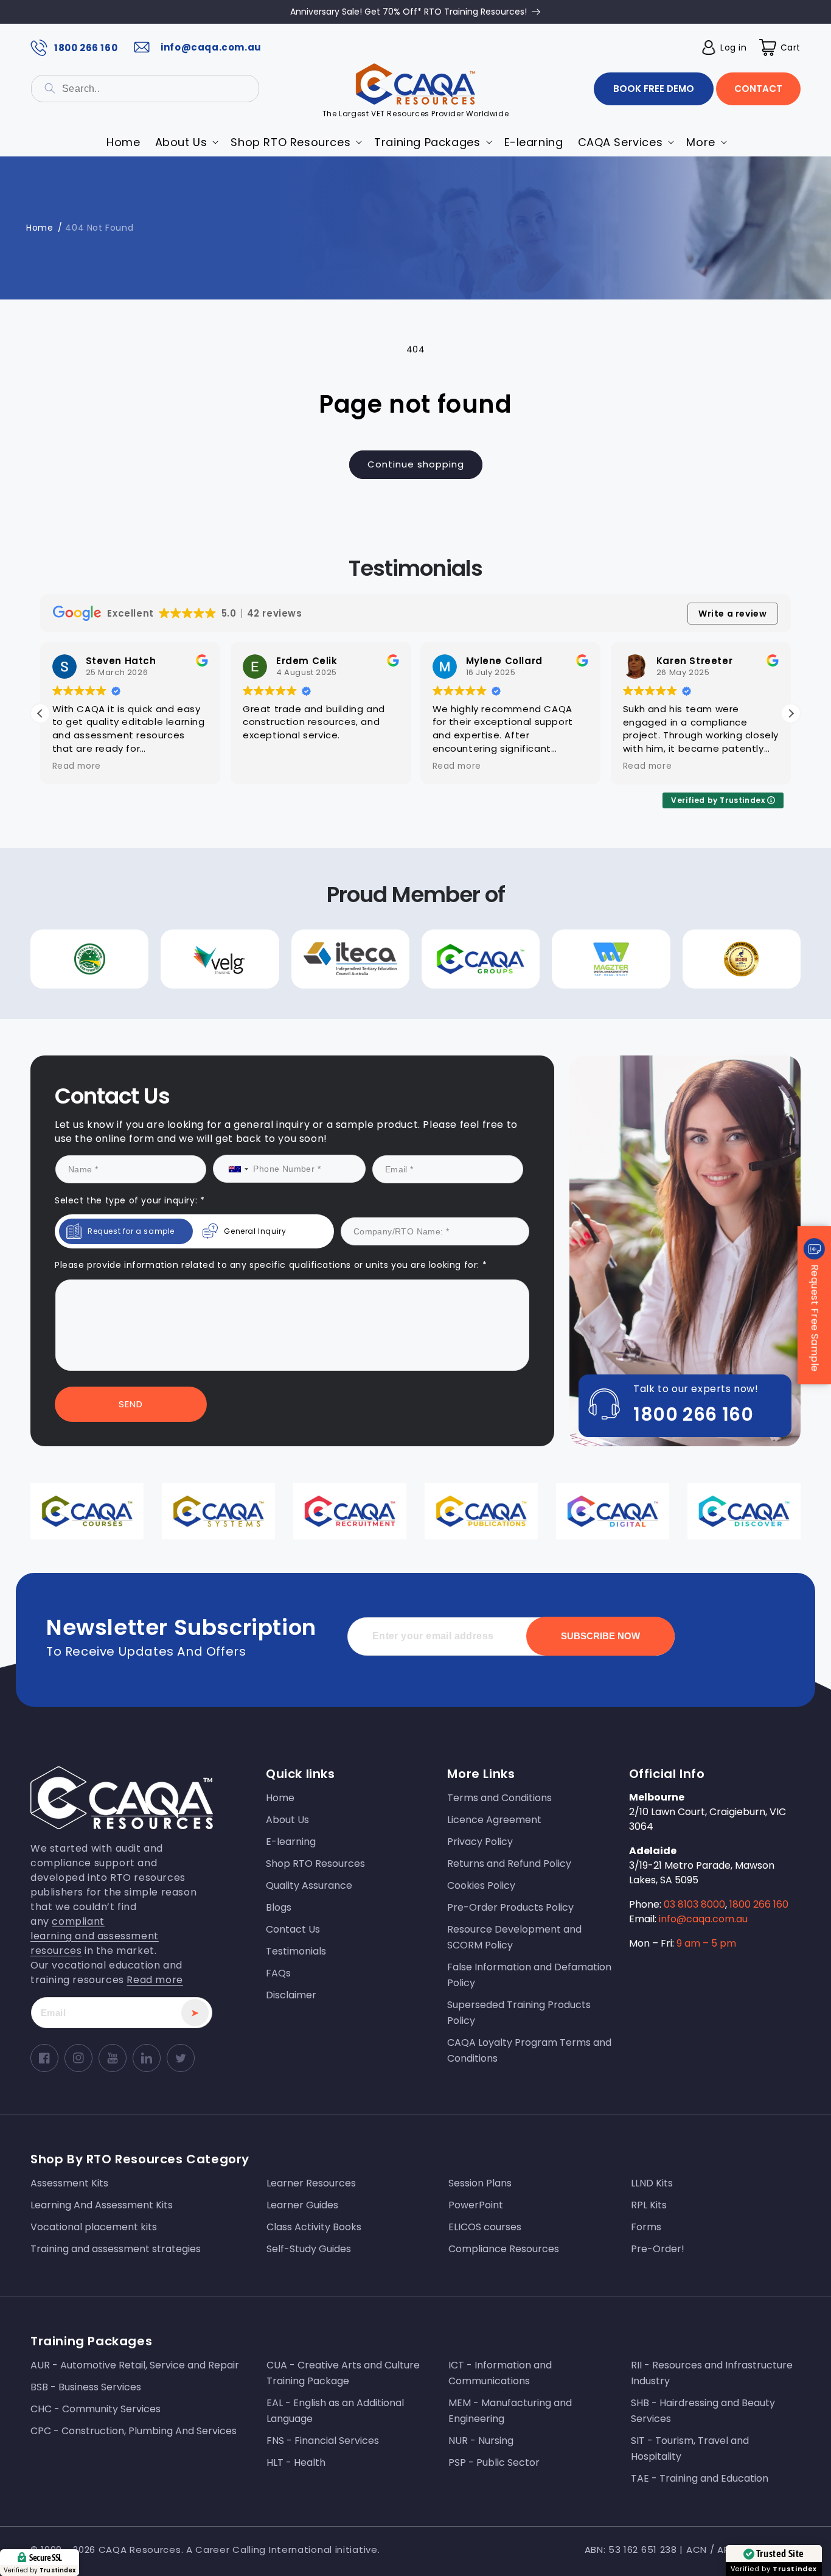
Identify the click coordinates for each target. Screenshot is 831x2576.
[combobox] (145, 89)
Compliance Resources (504, 2249)
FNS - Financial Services (323, 2441)
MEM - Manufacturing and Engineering (510, 2411)
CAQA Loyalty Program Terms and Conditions (529, 2050)
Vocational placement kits (94, 2227)
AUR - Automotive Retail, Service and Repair (135, 2365)
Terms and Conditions (499, 1798)
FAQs (278, 1973)
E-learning (291, 1842)
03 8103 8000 (694, 1904)
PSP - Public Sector (494, 2462)
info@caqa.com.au (211, 47)
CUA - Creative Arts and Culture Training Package (343, 2373)
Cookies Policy (481, 1885)
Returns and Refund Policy (509, 1864)
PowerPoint (476, 2205)
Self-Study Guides (309, 2249)
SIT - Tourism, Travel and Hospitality (690, 2448)
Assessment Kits (69, 2183)
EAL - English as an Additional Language (335, 2411)
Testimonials (296, 1951)
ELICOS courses (485, 2227)
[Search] (50, 88)
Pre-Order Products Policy (510, 1907)
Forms (646, 2227)
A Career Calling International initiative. (283, 2550)
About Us (287, 1820)
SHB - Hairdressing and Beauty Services (703, 2411)
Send (131, 1404)
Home (40, 228)
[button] (780, 47)
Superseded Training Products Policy (519, 2013)
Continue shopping (416, 464)
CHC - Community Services (96, 2409)
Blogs (279, 1907)
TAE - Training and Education (700, 2478)
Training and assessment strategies (116, 2249)
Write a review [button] (732, 614)
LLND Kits (652, 2183)
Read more (155, 1980)
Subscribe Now (600, 1636)
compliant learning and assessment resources (95, 1936)
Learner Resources (311, 2183)
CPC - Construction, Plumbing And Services (134, 2431)
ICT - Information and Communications (500, 2373)
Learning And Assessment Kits (102, 2205)
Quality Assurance (309, 1885)
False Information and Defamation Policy (529, 1975)
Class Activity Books (314, 2227)
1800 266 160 (86, 48)
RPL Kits (649, 2205)
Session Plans (480, 2183)
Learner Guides (302, 2205)
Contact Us (293, 1929)
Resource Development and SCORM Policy (514, 1937)
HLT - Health (296, 2462)
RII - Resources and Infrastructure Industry (712, 2373)
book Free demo (654, 89)
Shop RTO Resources (315, 1864)
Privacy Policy (480, 1842)
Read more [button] (77, 766)
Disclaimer (291, 1995)
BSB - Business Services (86, 2387)
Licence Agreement (494, 1820)
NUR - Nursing (481, 2441)
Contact (758, 89)
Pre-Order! (658, 2249)
